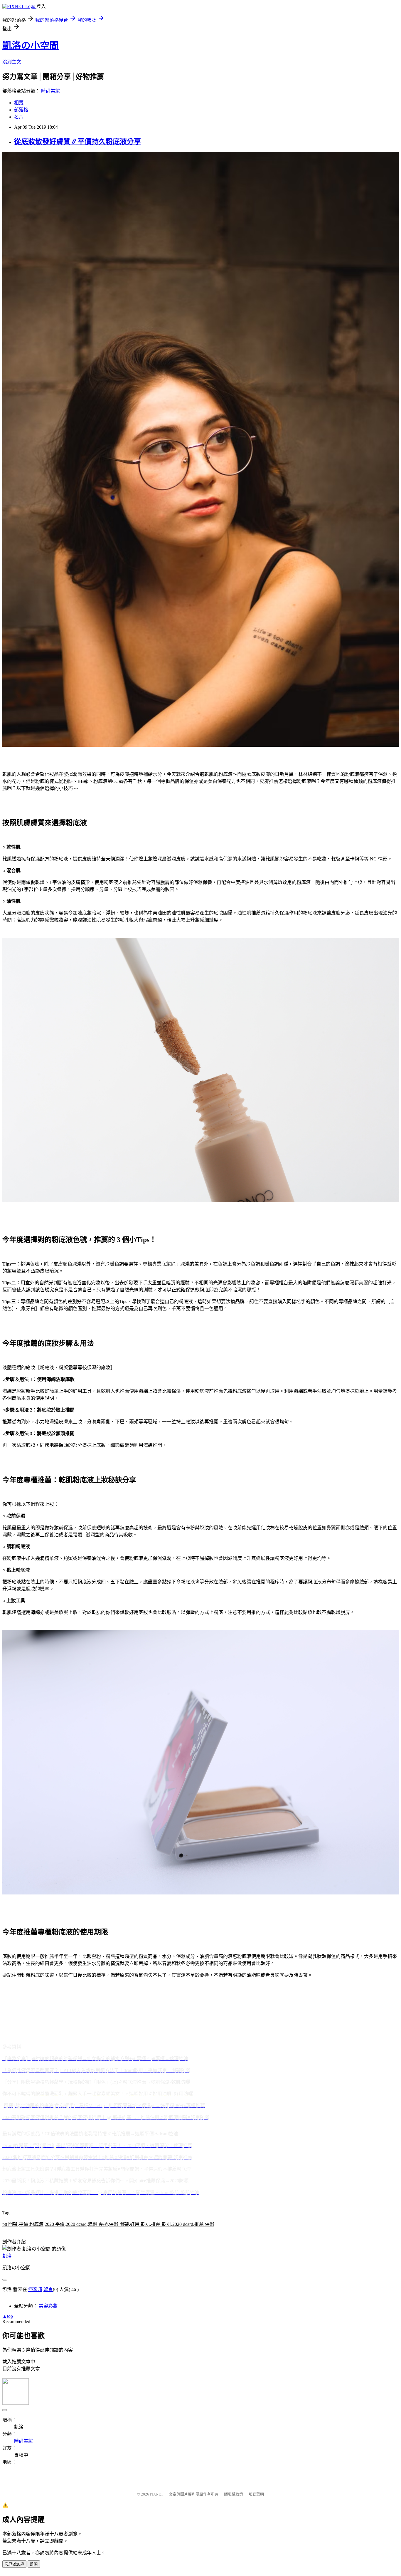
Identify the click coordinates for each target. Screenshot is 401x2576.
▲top (8, 2316)
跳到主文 (12, 62)
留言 (48, 2289)
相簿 (19, 103)
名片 (19, 117)
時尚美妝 (50, 91)
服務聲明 (256, 2494)
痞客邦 (35, 2289)
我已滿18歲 (14, 2564)
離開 (34, 2564)
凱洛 (7, 2256)
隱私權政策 (234, 2494)
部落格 (21, 110)
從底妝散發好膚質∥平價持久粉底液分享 (77, 142)
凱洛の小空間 (31, 46)
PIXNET (157, 2494)
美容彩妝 (48, 2306)
